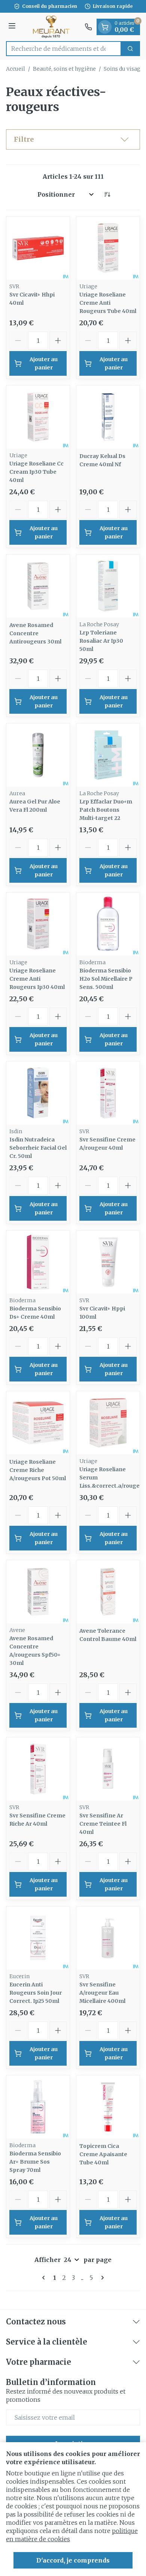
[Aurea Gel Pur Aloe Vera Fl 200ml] (38, 755)
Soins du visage (124, 69)
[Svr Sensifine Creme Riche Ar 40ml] (38, 1769)
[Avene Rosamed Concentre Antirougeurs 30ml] (38, 586)
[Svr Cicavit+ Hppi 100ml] (108, 1262)
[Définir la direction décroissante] (107, 194)
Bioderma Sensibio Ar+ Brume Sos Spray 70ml (35, 2162)
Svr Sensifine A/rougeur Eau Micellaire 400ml (102, 1993)
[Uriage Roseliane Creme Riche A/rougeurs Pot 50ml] (38, 1423)
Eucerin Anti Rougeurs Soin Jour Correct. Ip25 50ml (36, 1993)
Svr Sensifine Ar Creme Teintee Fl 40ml (103, 1824)
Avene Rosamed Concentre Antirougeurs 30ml (35, 633)
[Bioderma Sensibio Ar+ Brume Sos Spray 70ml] (38, 2107)
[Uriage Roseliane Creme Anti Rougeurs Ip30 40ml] (38, 924)
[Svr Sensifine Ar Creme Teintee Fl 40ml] (108, 1769)
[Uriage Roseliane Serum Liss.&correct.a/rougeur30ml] (108, 1423)
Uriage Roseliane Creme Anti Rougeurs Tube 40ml (108, 303)
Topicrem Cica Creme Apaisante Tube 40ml (103, 2154)
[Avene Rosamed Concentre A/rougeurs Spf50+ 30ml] (38, 1592)
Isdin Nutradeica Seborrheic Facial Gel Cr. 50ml (38, 1148)
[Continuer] (101, 2278)
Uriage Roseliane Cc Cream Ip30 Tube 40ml (36, 472)
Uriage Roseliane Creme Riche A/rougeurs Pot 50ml (38, 1470)
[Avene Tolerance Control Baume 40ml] (108, 1592)
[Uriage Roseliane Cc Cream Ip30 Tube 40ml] (38, 417)
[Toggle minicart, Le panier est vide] (105, 27)
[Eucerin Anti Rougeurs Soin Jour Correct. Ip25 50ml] (38, 1938)
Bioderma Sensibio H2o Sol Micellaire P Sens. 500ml (106, 979)
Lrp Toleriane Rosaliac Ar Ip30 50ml (101, 641)
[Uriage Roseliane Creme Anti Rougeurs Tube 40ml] (108, 248)
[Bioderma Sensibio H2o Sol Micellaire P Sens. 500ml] (108, 924)
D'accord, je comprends (73, 2560)
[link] (45, 2278)
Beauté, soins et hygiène (64, 69)
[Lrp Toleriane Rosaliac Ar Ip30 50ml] (108, 586)
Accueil (16, 69)
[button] (73, 139)
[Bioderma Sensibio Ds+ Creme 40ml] (38, 1262)
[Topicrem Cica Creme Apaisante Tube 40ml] (108, 2107)
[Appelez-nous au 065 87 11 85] (88, 27)
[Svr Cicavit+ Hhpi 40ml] (38, 248)
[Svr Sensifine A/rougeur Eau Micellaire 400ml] (108, 1938)
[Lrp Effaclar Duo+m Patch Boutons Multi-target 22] (108, 755)
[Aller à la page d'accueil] (51, 27)
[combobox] (64, 49)
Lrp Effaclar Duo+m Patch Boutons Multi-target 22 (106, 810)
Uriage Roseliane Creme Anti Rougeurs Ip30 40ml (37, 979)
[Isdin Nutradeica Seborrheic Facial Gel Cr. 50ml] (38, 1093)
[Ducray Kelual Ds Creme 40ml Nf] (108, 417)
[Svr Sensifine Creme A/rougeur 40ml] (108, 1093)
